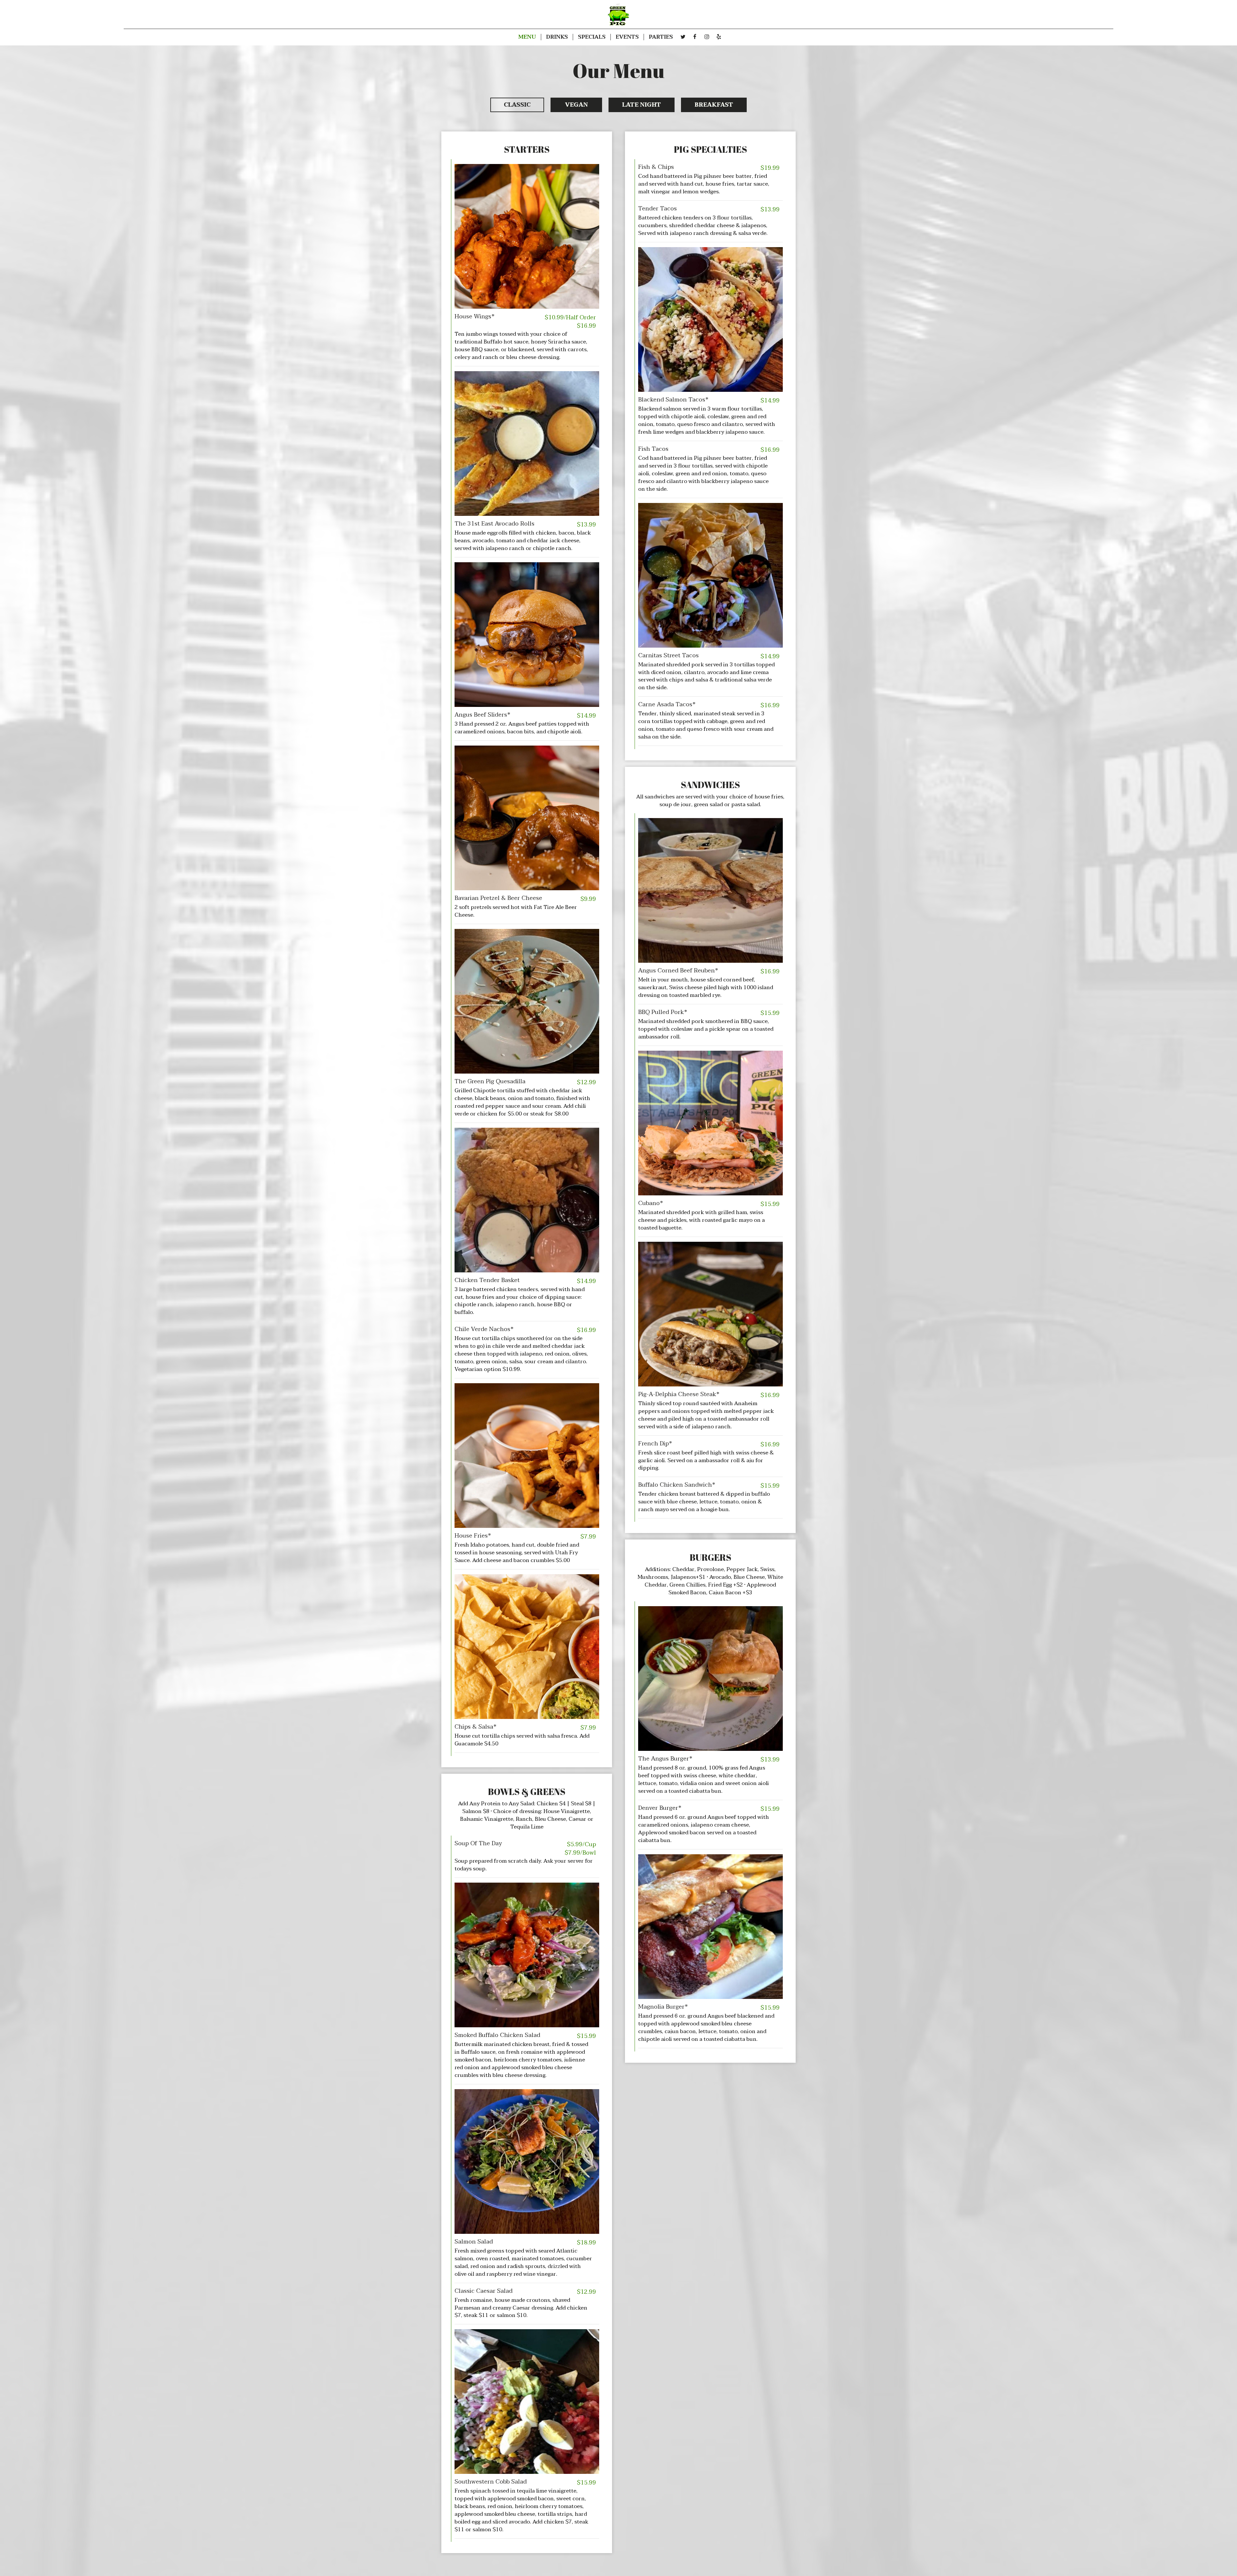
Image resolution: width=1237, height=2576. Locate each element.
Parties (661, 37)
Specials (592, 37)
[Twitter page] (683, 37)
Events (627, 37)
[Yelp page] (719, 37)
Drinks (557, 37)
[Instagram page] (707, 37)
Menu (527, 37)
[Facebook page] (695, 37)
